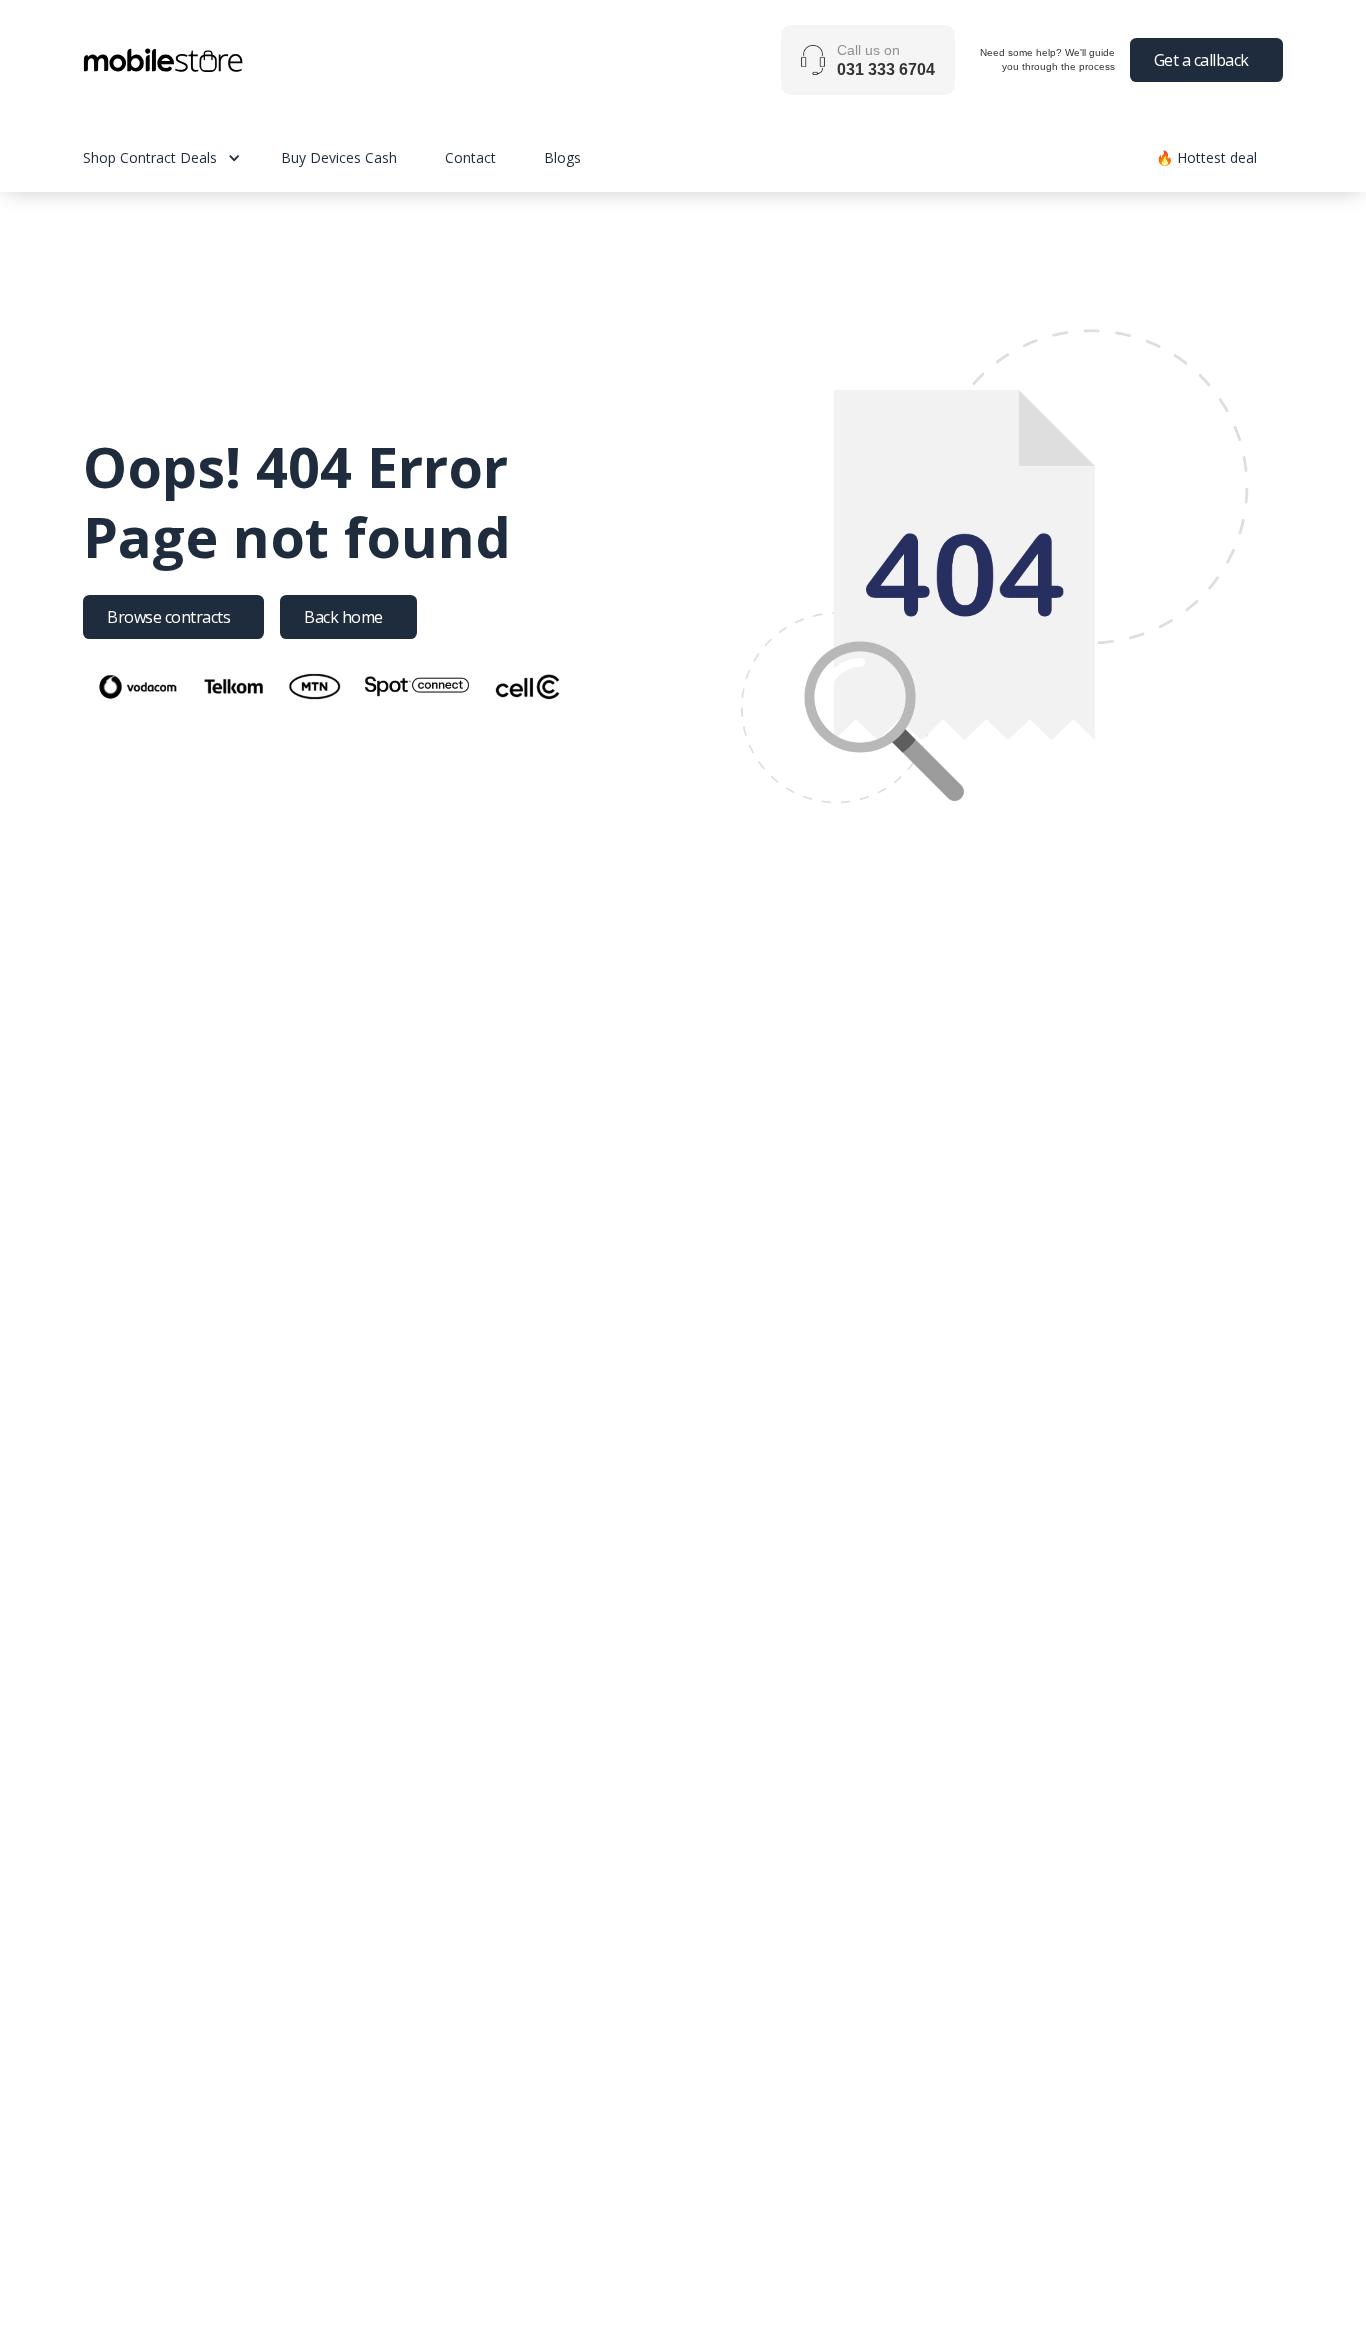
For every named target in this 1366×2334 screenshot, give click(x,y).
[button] (182, 157)
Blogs (562, 157)
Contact (470, 157)
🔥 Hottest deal (1206, 157)
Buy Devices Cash (339, 157)
